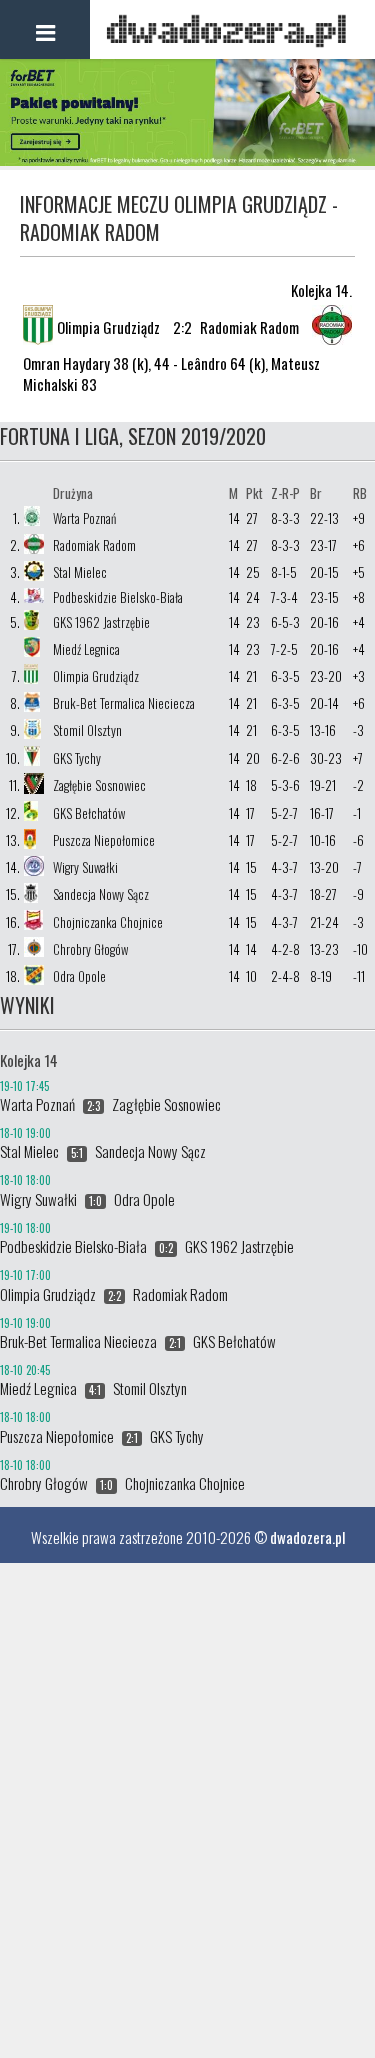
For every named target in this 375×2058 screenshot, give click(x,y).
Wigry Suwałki (85, 867)
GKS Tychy (77, 758)
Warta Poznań (84, 518)
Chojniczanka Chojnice (108, 922)
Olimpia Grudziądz (96, 676)
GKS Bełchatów (89, 813)
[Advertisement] (187, 1750)
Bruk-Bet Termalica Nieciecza (124, 703)
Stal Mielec (80, 572)
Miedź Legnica (86, 649)
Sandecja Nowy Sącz (101, 894)
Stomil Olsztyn (87, 730)
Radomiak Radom (94, 545)
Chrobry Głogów (90, 949)
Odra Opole (79, 976)
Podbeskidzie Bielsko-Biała (118, 597)
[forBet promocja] (187, 159)
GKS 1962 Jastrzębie (101, 622)
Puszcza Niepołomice (104, 840)
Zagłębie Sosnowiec (99, 785)
